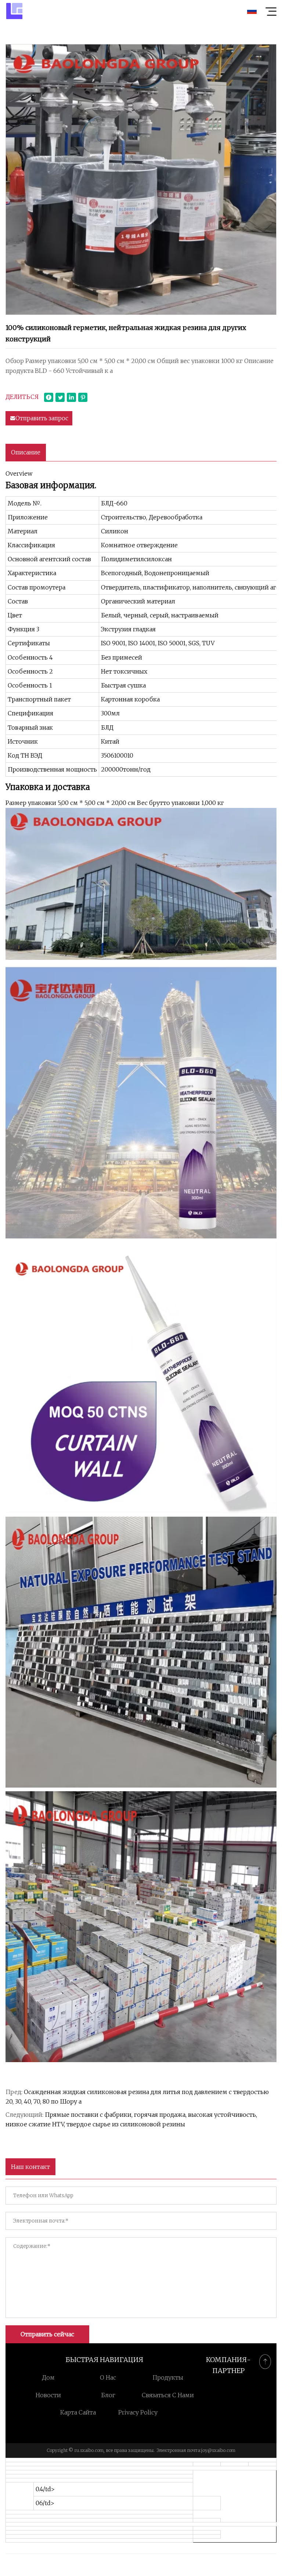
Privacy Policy (138, 2412)
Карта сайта (78, 2412)
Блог (108, 2395)
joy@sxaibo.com (218, 2450)
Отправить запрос (42, 418)
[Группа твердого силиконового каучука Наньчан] (14, 11)
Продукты (168, 2377)
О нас (108, 2377)
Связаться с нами (168, 2395)
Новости (48, 2395)
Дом (48, 2377)
